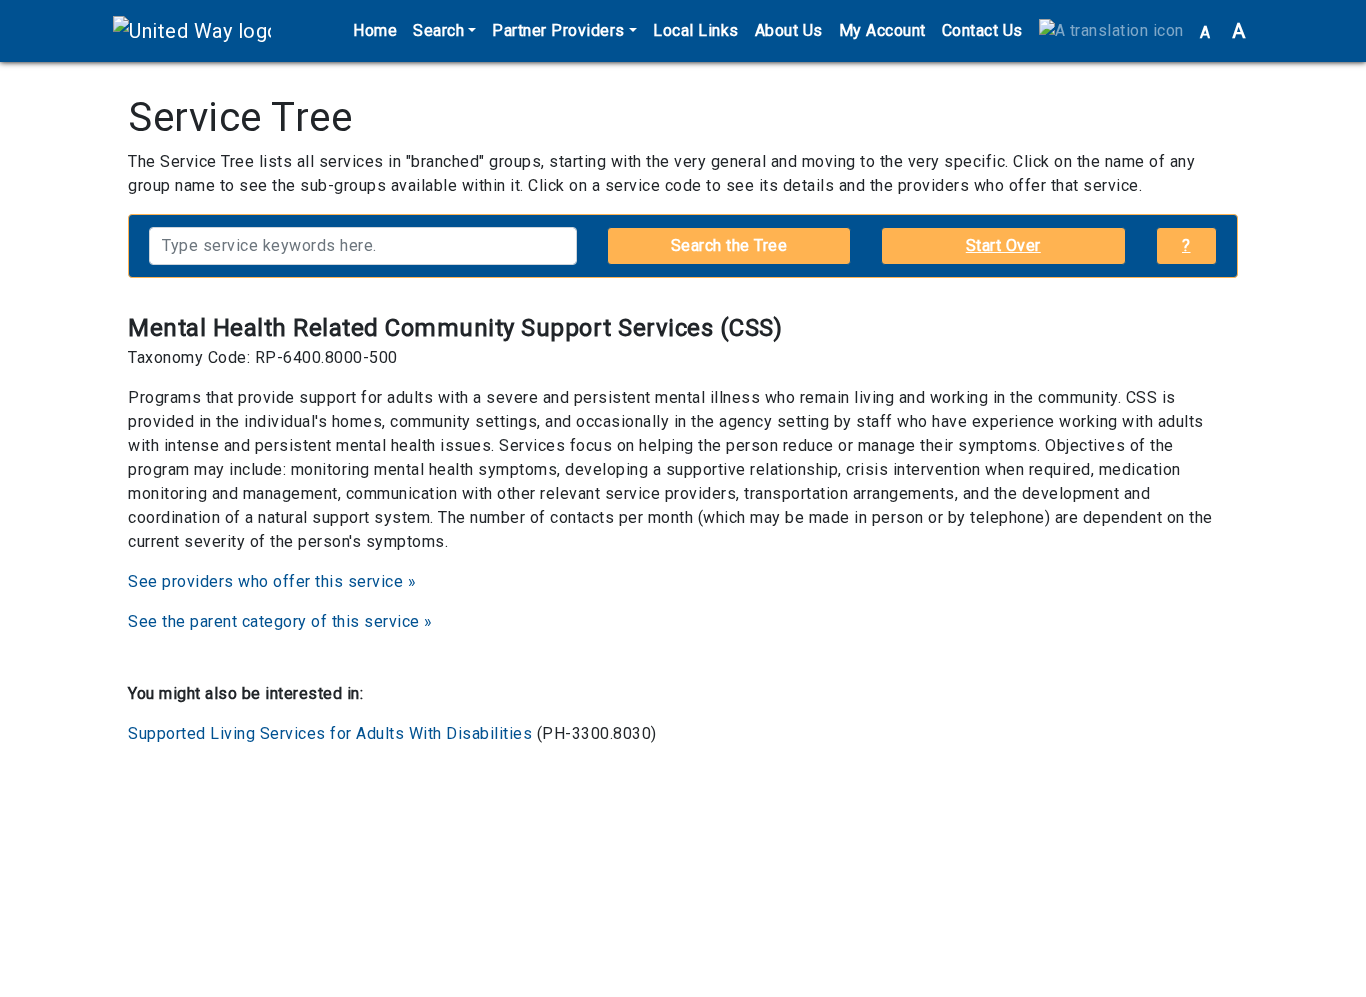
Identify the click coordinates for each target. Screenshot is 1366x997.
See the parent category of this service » (280, 621)
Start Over (1003, 245)
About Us (789, 30)
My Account (882, 30)
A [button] (1223, 31)
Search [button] (438, 30)
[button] (1111, 31)
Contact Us (982, 30)
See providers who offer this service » (272, 581)
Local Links (696, 30)
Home (375, 30)
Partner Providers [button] (558, 30)
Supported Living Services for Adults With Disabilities (330, 733)
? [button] (1186, 245)
